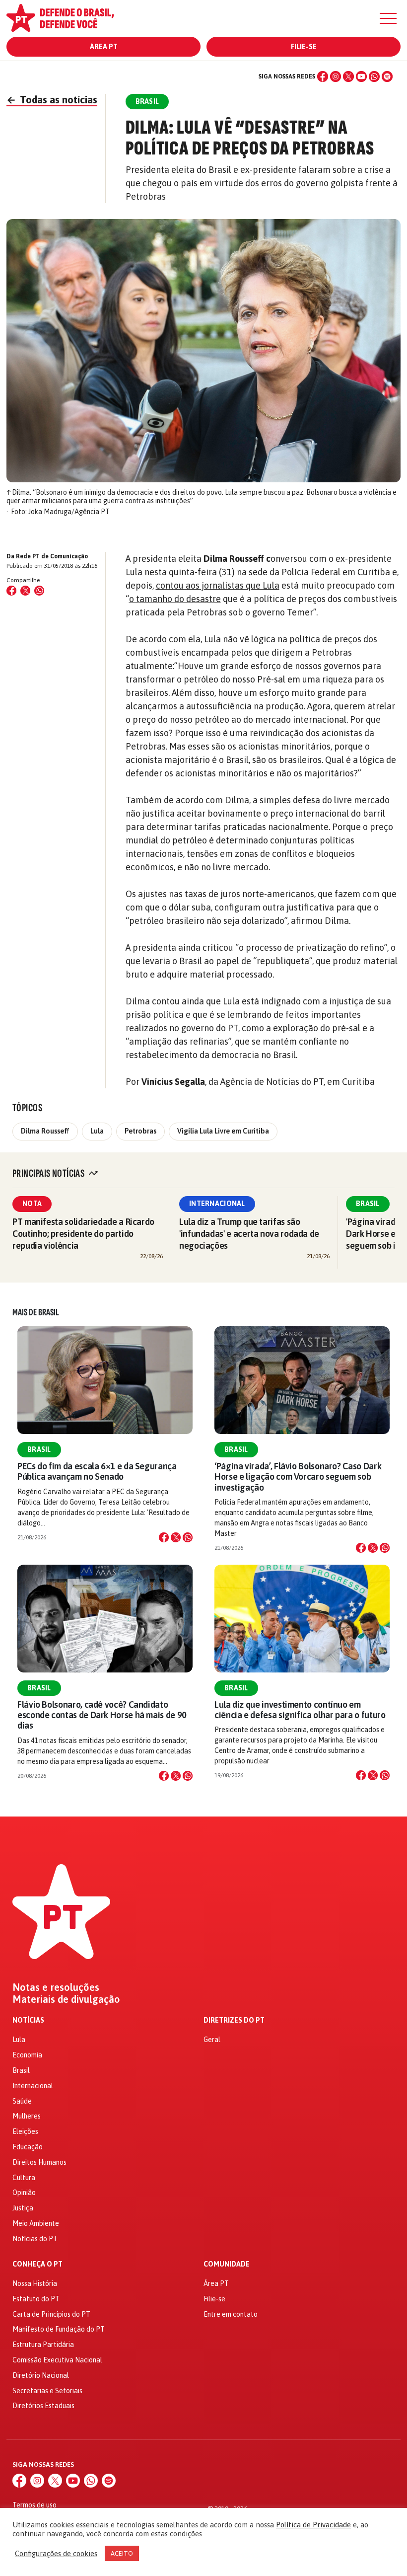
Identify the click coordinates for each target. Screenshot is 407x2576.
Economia (27, 2055)
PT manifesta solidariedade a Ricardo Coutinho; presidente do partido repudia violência (83, 1234)
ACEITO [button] (122, 2553)
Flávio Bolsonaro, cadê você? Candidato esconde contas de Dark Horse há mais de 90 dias (102, 1715)
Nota (32, 1204)
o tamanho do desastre (175, 599)
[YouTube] (361, 76)
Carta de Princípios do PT (51, 2314)
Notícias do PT (35, 2239)
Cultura (24, 2178)
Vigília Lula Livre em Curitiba (223, 1131)
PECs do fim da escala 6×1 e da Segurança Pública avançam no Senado (97, 1471)
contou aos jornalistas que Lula (218, 585)
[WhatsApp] (374, 76)
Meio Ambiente (36, 2223)
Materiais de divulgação (66, 1999)
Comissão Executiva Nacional (57, 2360)
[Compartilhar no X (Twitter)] (25, 591)
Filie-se (304, 47)
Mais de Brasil (36, 1312)
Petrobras (140, 1131)
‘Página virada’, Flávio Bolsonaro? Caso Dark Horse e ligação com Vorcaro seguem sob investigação (298, 1477)
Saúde (22, 2101)
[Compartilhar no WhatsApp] (39, 591)
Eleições (25, 2131)
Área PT (104, 47)
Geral (212, 2040)
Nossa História (35, 2283)
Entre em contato (231, 2314)
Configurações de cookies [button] (56, 2553)
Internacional (217, 1204)
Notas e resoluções (56, 1987)
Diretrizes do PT (234, 2020)
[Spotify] (387, 76)
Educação (28, 2147)
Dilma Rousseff (45, 1131)
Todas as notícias (52, 100)
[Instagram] (336, 76)
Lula (97, 1131)
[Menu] (388, 18)
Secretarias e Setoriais (47, 2391)
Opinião (24, 2193)
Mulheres (27, 2116)
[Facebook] (323, 76)
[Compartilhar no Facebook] (11, 591)
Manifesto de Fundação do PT (59, 2329)
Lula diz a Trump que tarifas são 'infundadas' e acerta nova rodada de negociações (249, 1234)
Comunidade (227, 2264)
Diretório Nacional (41, 2375)
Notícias (28, 2020)
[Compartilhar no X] (176, 1537)
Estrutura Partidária (43, 2345)
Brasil (368, 1204)
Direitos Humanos (39, 2162)
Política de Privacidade (313, 2525)
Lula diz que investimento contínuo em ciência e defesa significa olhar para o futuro (300, 1710)
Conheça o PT (37, 2264)
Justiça (23, 2208)
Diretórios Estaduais (43, 2406)
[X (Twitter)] (348, 76)
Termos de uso (34, 2505)
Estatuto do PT (36, 2299)
